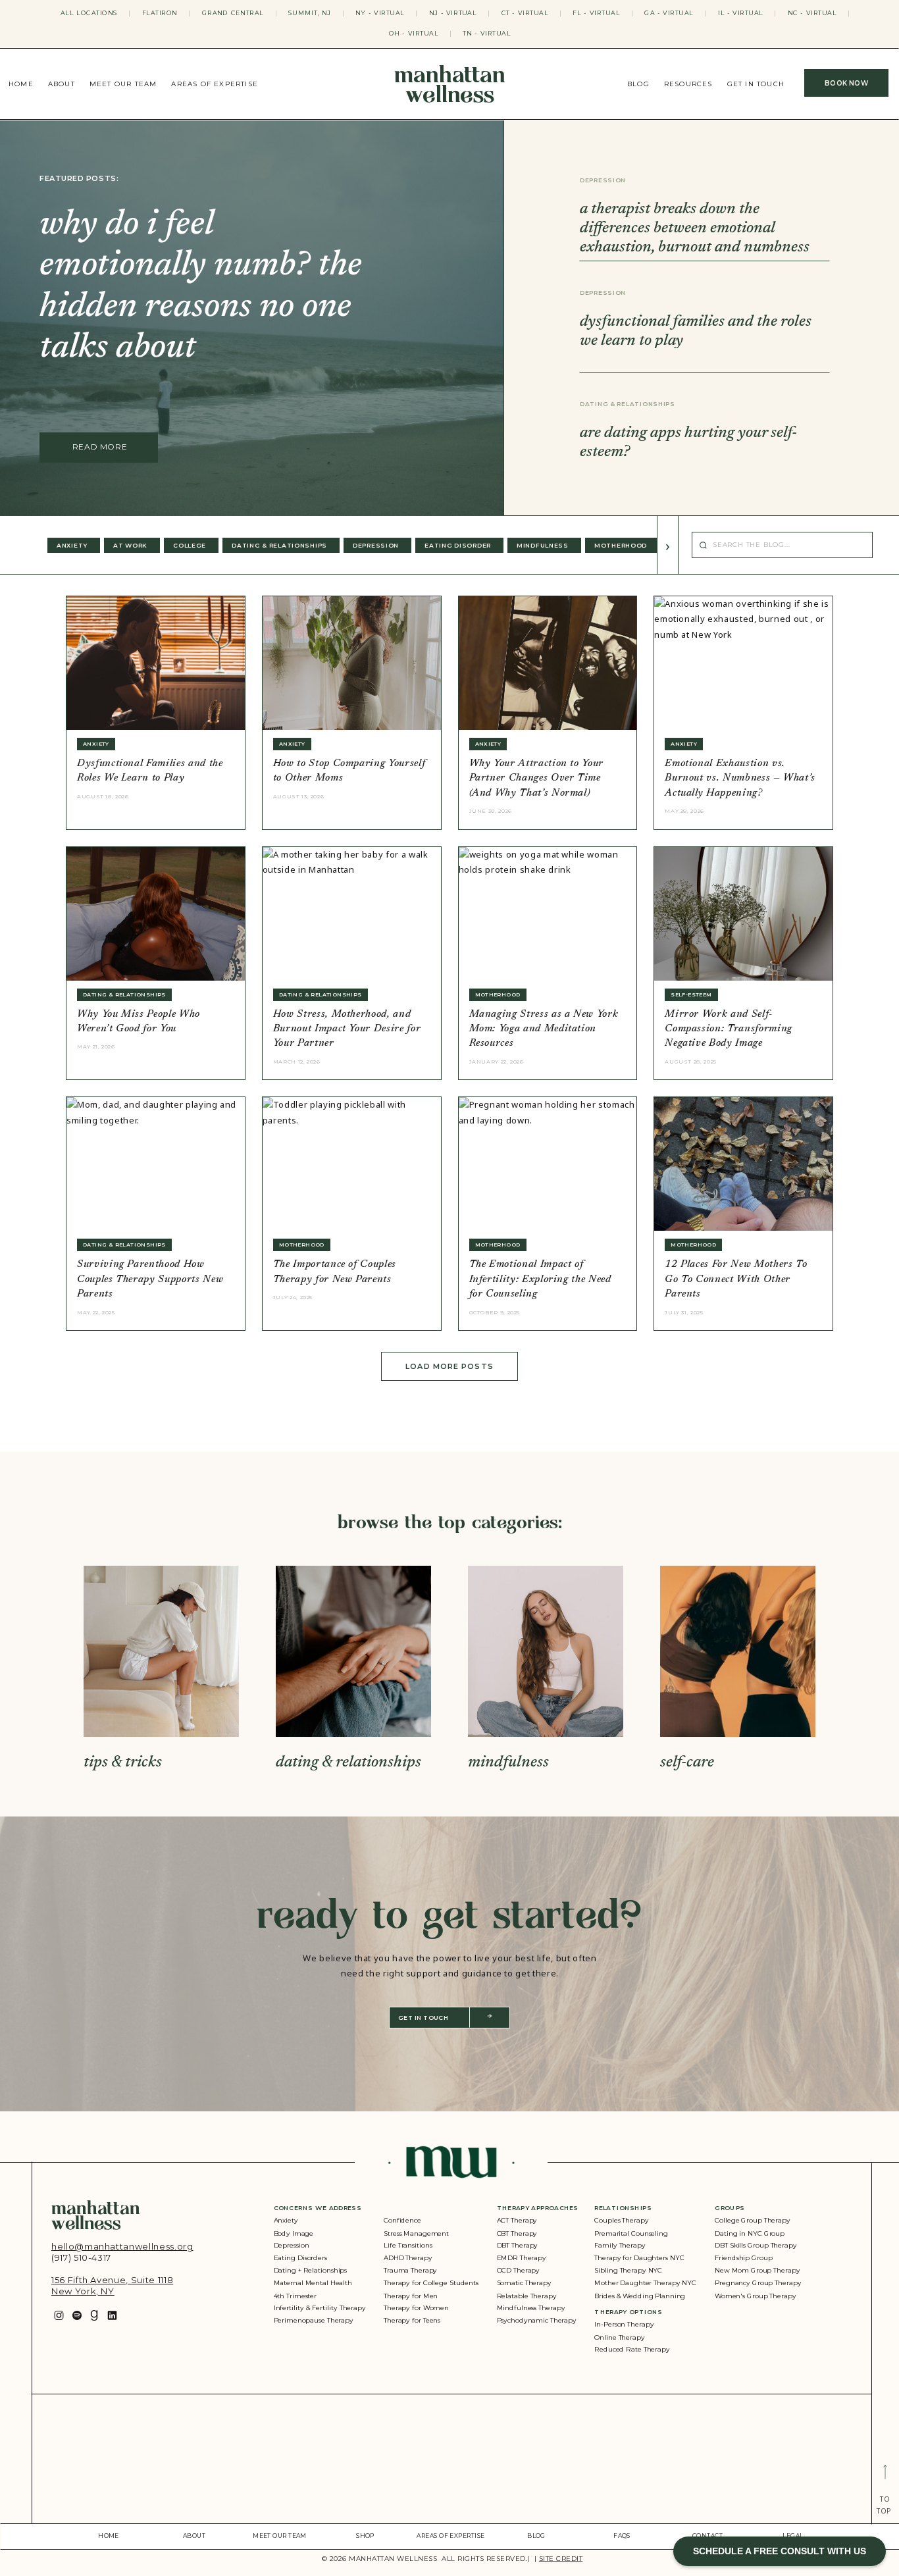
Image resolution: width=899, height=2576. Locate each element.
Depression (603, 180)
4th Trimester (295, 2295)
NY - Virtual (380, 13)
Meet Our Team (123, 84)
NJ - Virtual (453, 13)
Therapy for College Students (431, 2283)
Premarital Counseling (631, 2233)
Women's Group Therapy (755, 2295)
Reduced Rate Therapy (632, 2350)
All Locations (89, 13)
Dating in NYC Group (750, 2233)
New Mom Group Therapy (757, 2270)
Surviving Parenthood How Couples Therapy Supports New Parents (150, 1279)
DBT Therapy (518, 2246)
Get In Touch (756, 84)
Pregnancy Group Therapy (758, 2283)
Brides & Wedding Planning (640, 2295)
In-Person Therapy (624, 2325)
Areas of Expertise (215, 84)
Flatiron (160, 13)
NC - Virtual (812, 13)
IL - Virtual (741, 13)
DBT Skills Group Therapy (756, 2246)
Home (21, 84)
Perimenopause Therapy (314, 2320)
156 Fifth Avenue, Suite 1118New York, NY (112, 2285)
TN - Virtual (487, 34)
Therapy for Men (411, 2295)
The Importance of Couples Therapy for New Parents (335, 1272)
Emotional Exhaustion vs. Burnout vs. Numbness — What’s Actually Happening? (740, 779)
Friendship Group (743, 2258)
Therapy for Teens (412, 2320)
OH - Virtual (414, 34)
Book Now (846, 83)
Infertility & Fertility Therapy (320, 2308)
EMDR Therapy (522, 2258)
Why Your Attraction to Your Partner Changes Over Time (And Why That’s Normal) (537, 779)
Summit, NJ (310, 13)
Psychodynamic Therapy (537, 2320)
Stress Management (416, 2233)
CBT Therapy (517, 2233)
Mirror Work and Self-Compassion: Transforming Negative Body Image (729, 1029)
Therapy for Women (416, 2308)
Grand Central (233, 13)
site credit (561, 2559)
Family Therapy (620, 2246)
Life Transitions (408, 2246)
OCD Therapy (519, 2270)
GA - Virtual (669, 13)
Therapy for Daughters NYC (639, 2258)
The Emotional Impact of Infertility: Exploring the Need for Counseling (540, 1279)
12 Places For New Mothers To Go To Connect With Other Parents (736, 1279)
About (62, 84)
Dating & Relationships (628, 404)
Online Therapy (619, 2337)
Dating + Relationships (311, 2270)
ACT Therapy (517, 2221)
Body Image (294, 2233)
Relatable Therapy (527, 2295)
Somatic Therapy (524, 2283)
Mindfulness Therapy (531, 2308)
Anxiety (286, 2221)
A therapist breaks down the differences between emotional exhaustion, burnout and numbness (695, 228)
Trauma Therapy (410, 2270)
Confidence (402, 2221)
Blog (638, 84)
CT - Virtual (525, 13)
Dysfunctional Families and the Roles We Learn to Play (150, 771)
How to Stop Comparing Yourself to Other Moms (349, 771)
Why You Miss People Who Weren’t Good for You (139, 1022)
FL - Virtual (596, 13)
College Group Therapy (753, 2221)
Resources (688, 84)
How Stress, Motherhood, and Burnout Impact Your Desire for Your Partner (347, 1029)
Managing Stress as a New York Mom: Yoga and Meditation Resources (544, 1029)
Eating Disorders (300, 2258)
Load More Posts (449, 1366)
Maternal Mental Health (313, 2283)
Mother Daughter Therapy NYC (645, 2283)
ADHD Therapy (408, 2258)
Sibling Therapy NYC (628, 2270)
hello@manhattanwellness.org (122, 2246)
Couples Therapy (621, 2221)
